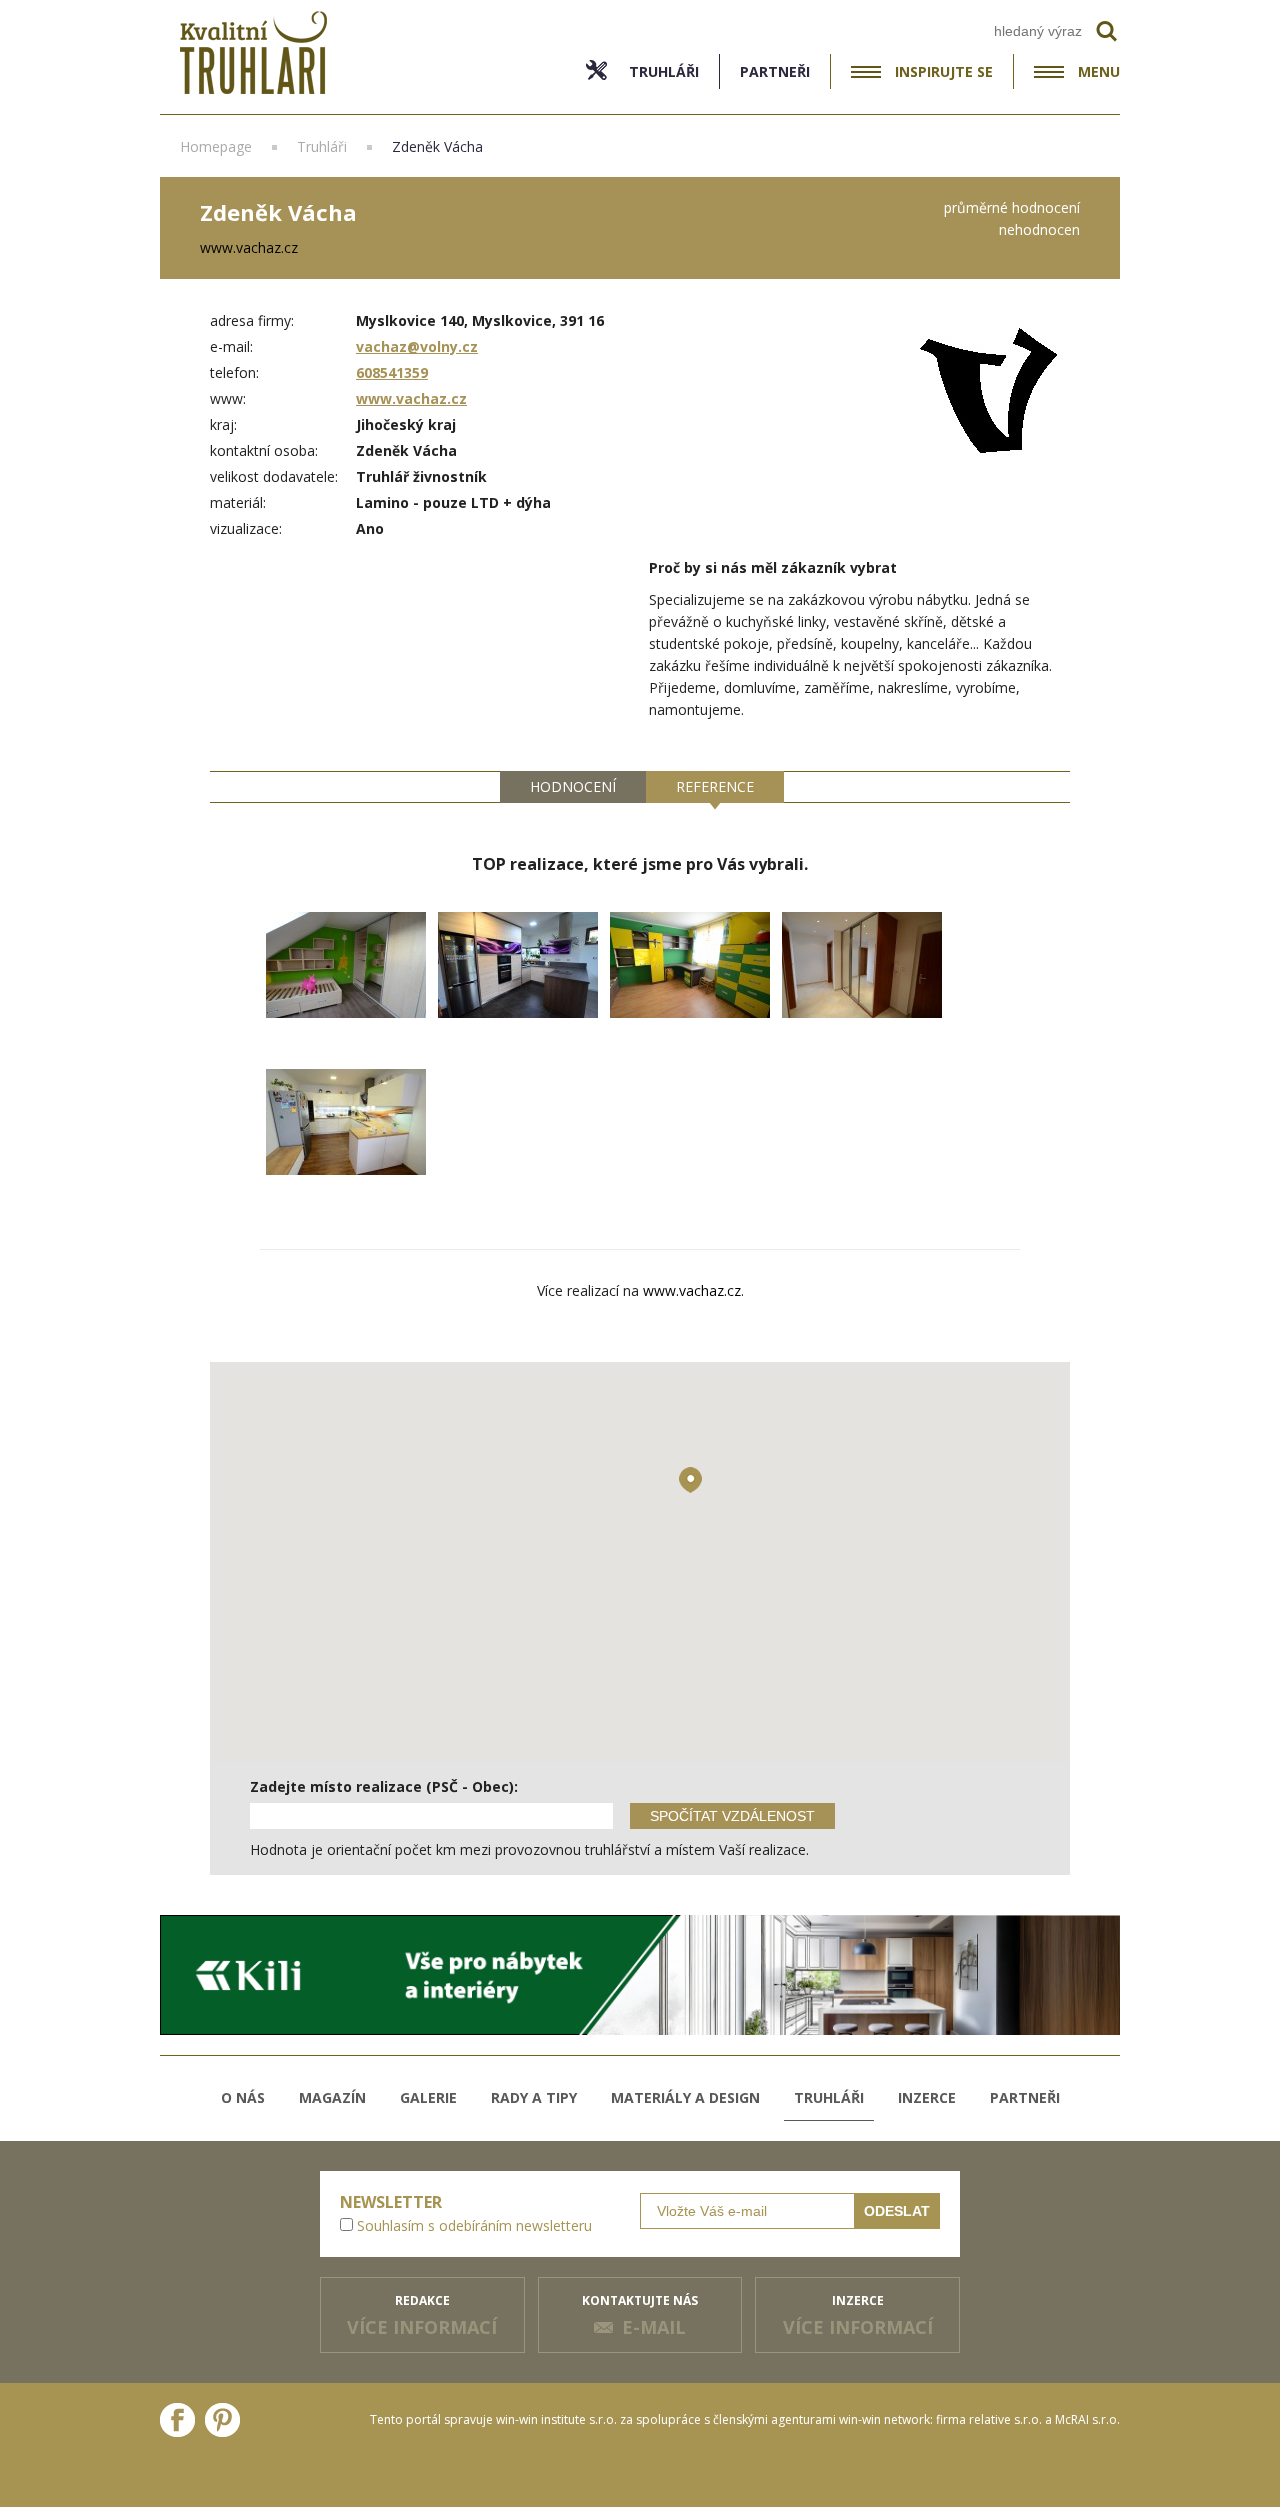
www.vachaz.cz (411, 398)
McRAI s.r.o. (1087, 2419)
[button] (690, 1480)
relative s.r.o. (1005, 2419)
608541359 (392, 372)
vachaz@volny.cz (417, 346)
